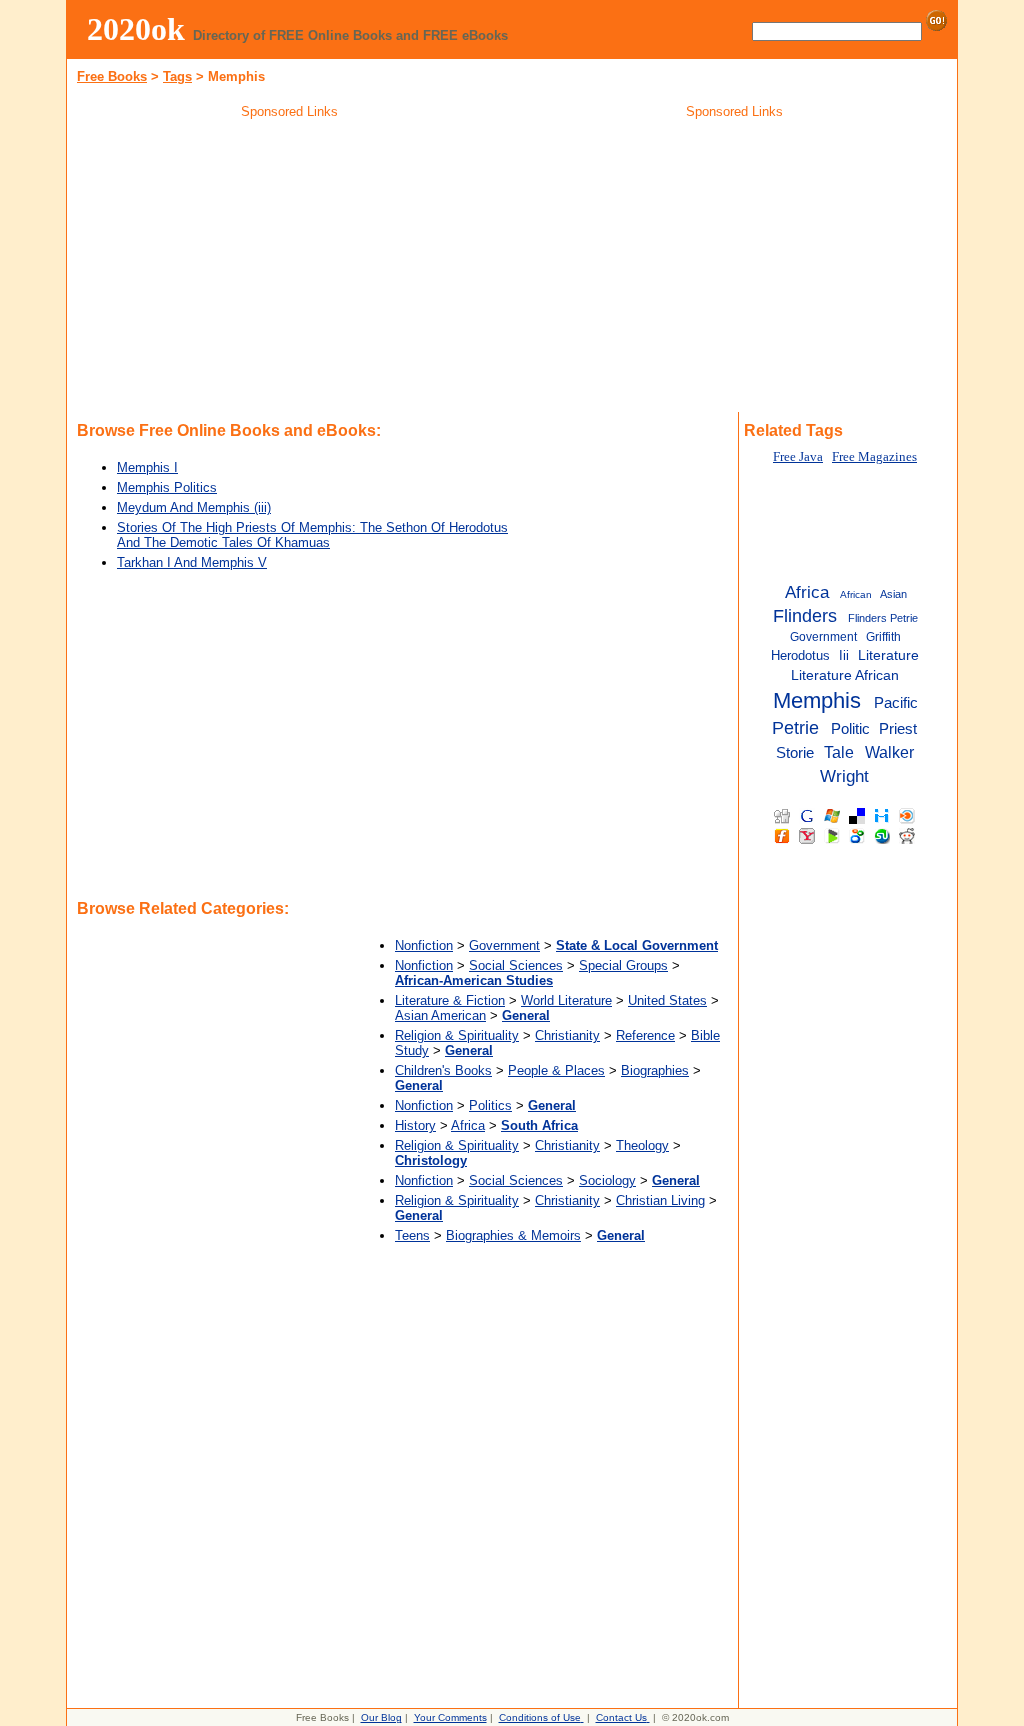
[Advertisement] (290, 269)
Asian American (440, 1015)
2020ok (136, 29)
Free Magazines (874, 457)
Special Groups (623, 965)
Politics (490, 1105)
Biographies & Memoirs (513, 1235)
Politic (850, 729)
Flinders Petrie (883, 618)
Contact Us (621, 1717)
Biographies (655, 1070)
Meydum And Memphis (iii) (194, 507)
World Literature (566, 1000)
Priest (898, 728)
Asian (893, 594)
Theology (642, 1145)
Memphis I (147, 467)
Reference (645, 1035)
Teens (412, 1235)
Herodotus (800, 655)
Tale (839, 752)
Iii (844, 655)
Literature (888, 655)
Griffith (883, 637)
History (415, 1125)
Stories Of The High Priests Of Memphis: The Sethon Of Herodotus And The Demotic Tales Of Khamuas (312, 535)
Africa (468, 1125)
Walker (889, 752)
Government (504, 945)
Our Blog (381, 1717)
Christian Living (660, 1200)
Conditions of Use (540, 1717)
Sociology (607, 1180)
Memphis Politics (167, 487)
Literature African (845, 675)
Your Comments (450, 1717)
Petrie (795, 728)
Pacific (896, 703)
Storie (795, 752)
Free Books (112, 76)
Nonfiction (424, 945)
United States (667, 1000)
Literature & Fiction (450, 1000)
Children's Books (443, 1070)
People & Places (556, 1070)
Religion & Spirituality (457, 1035)
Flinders (805, 616)
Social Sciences (516, 965)
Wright (844, 776)
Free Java (798, 457)
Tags (177, 76)
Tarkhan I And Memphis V (192, 562)
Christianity (567, 1035)
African (856, 594)
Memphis (817, 700)
